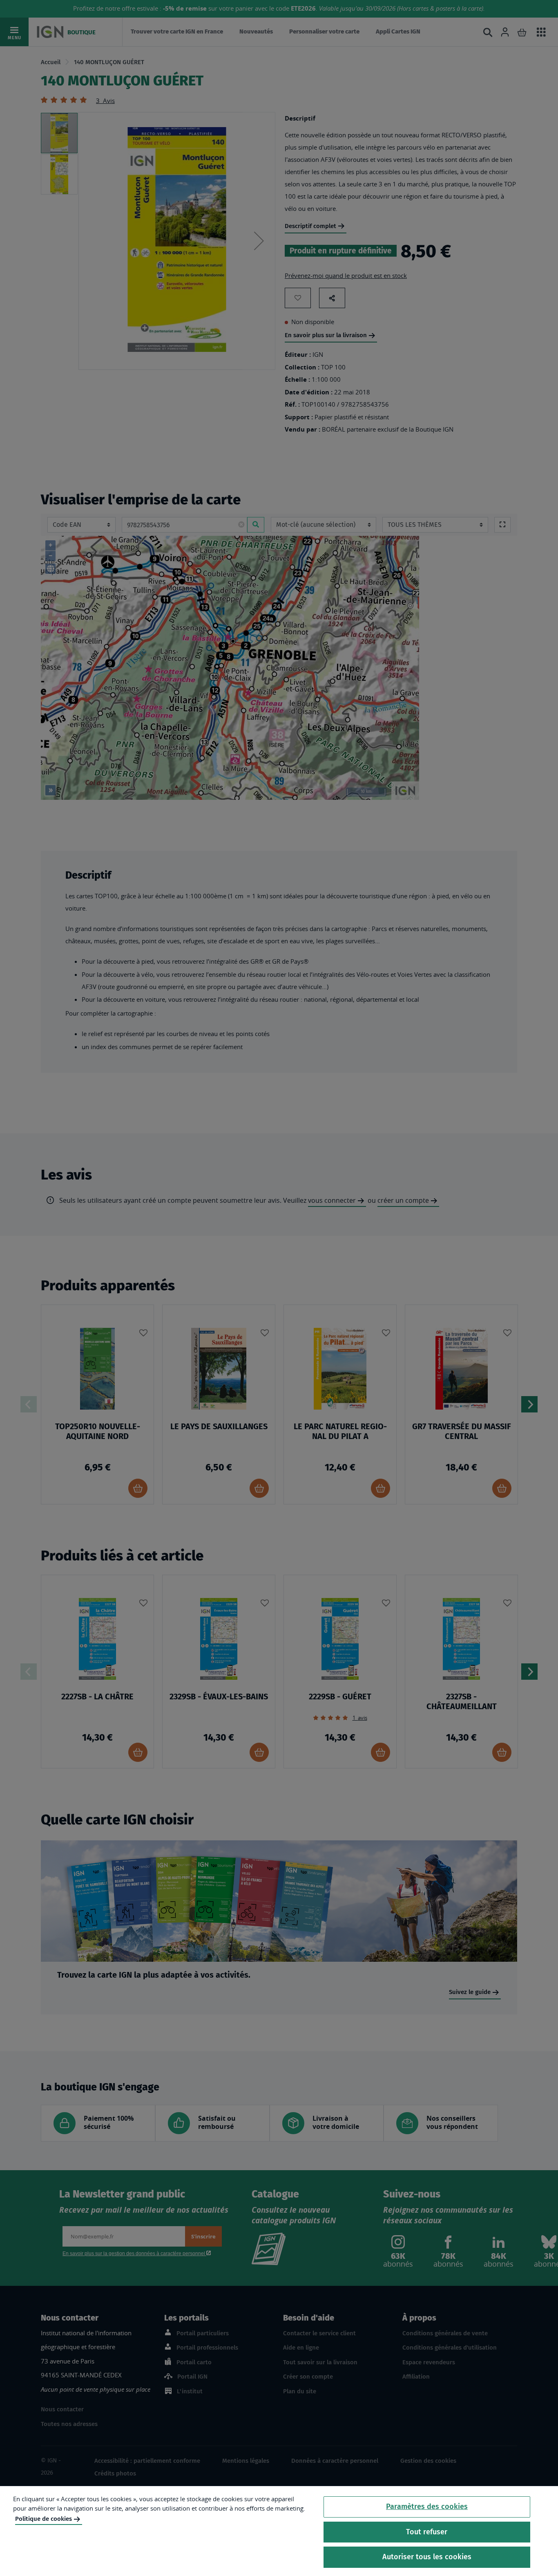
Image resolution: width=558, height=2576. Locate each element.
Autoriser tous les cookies (427, 2557)
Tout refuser (427, 2532)
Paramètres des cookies (427, 2507)
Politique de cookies (44, 2519)
